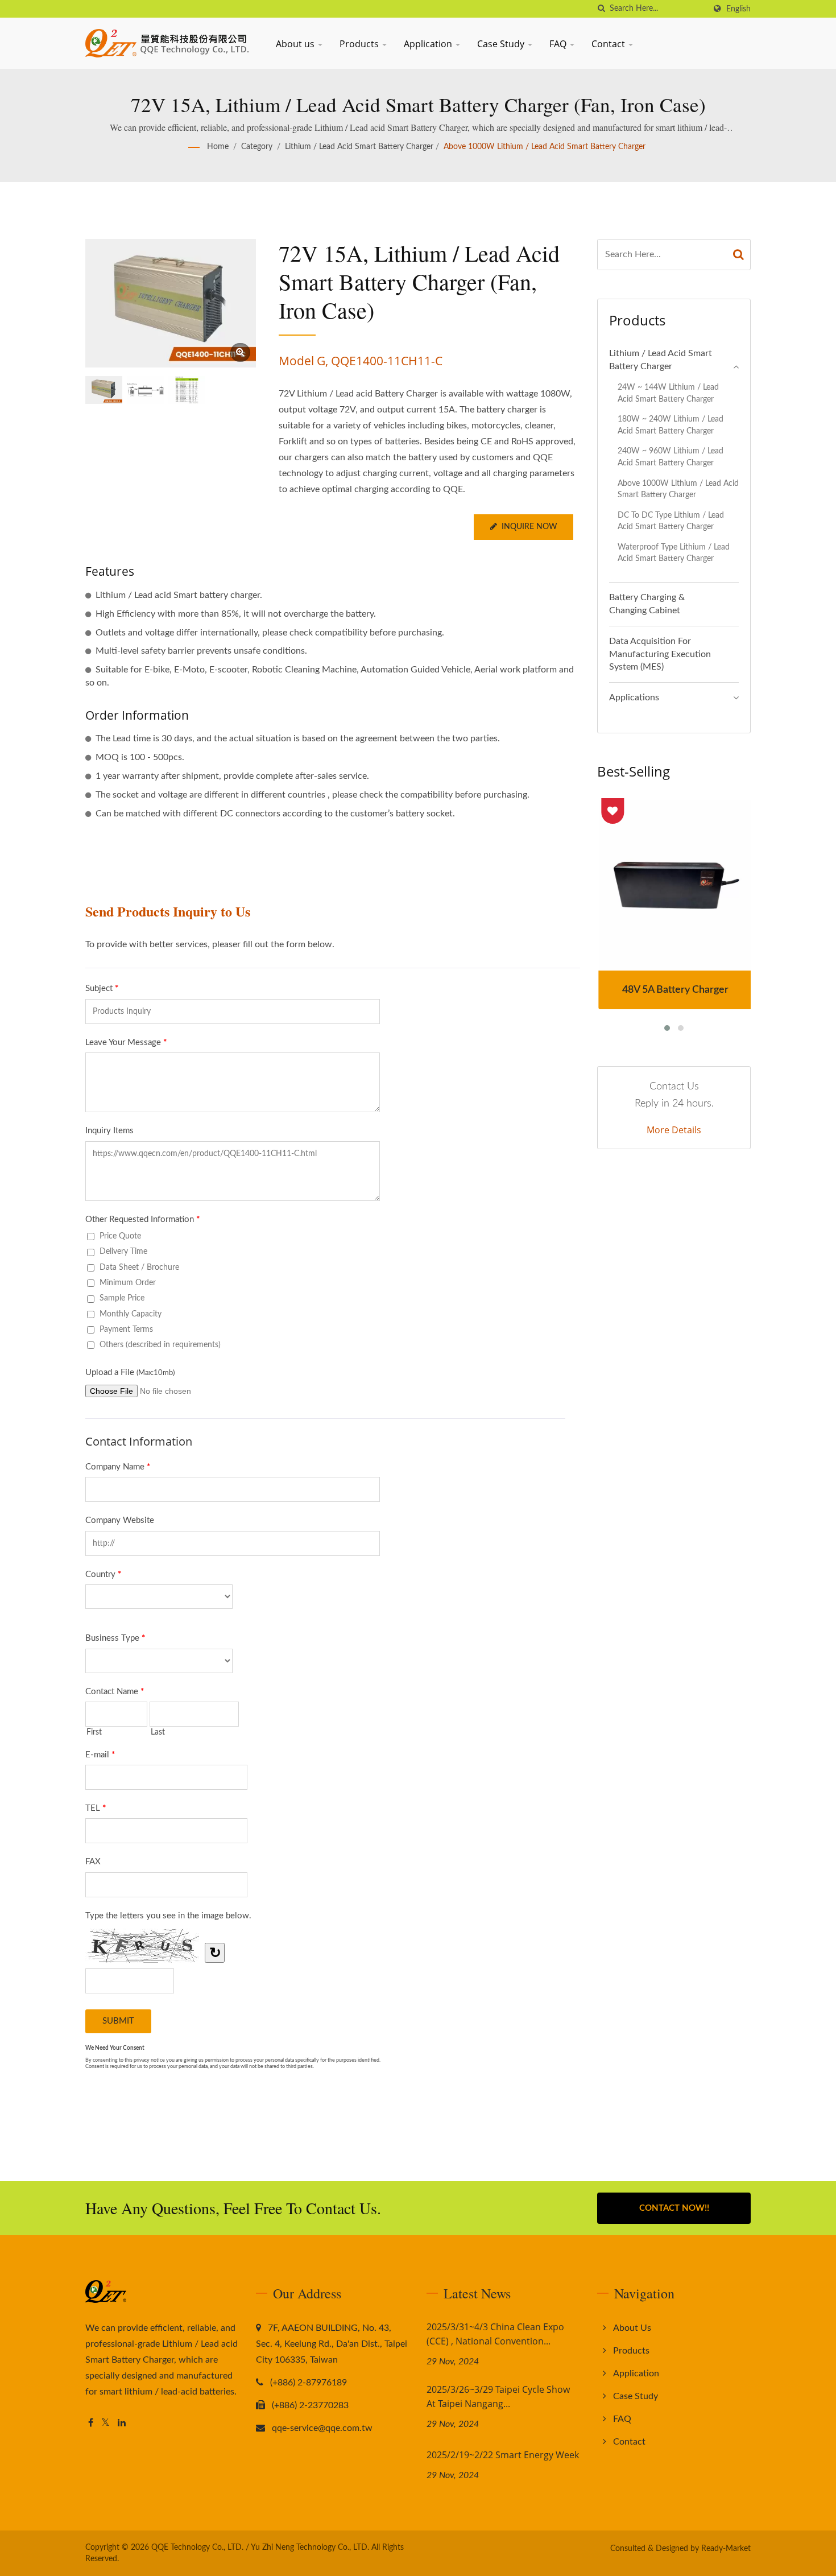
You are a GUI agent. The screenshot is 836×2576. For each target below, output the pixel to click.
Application (429, 44)
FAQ (559, 44)
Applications (634, 697)
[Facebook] (91, 2423)
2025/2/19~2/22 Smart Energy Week (503, 2455)
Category (257, 147)
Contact (609, 44)
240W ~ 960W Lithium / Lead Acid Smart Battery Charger (671, 457)
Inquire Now (529, 527)
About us (296, 44)
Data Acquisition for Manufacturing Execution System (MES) (660, 654)
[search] (601, 9)
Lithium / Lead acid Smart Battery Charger (359, 147)
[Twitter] (105, 2423)
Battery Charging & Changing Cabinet (647, 604)
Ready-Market (726, 2549)
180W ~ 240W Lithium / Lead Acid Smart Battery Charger (671, 425)
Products (360, 44)
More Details (674, 1130)
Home (218, 147)
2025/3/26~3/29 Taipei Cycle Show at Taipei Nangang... (498, 2397)
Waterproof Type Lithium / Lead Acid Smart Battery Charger (674, 553)
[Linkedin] (122, 2423)
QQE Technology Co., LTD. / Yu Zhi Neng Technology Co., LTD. (260, 2548)
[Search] (739, 255)
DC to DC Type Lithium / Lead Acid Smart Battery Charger (671, 521)
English (738, 9)
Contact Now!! (674, 2208)
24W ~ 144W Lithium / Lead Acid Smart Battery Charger (668, 393)
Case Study (502, 44)
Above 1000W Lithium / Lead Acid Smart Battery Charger (545, 147)
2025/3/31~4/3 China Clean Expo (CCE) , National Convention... (495, 2334)
